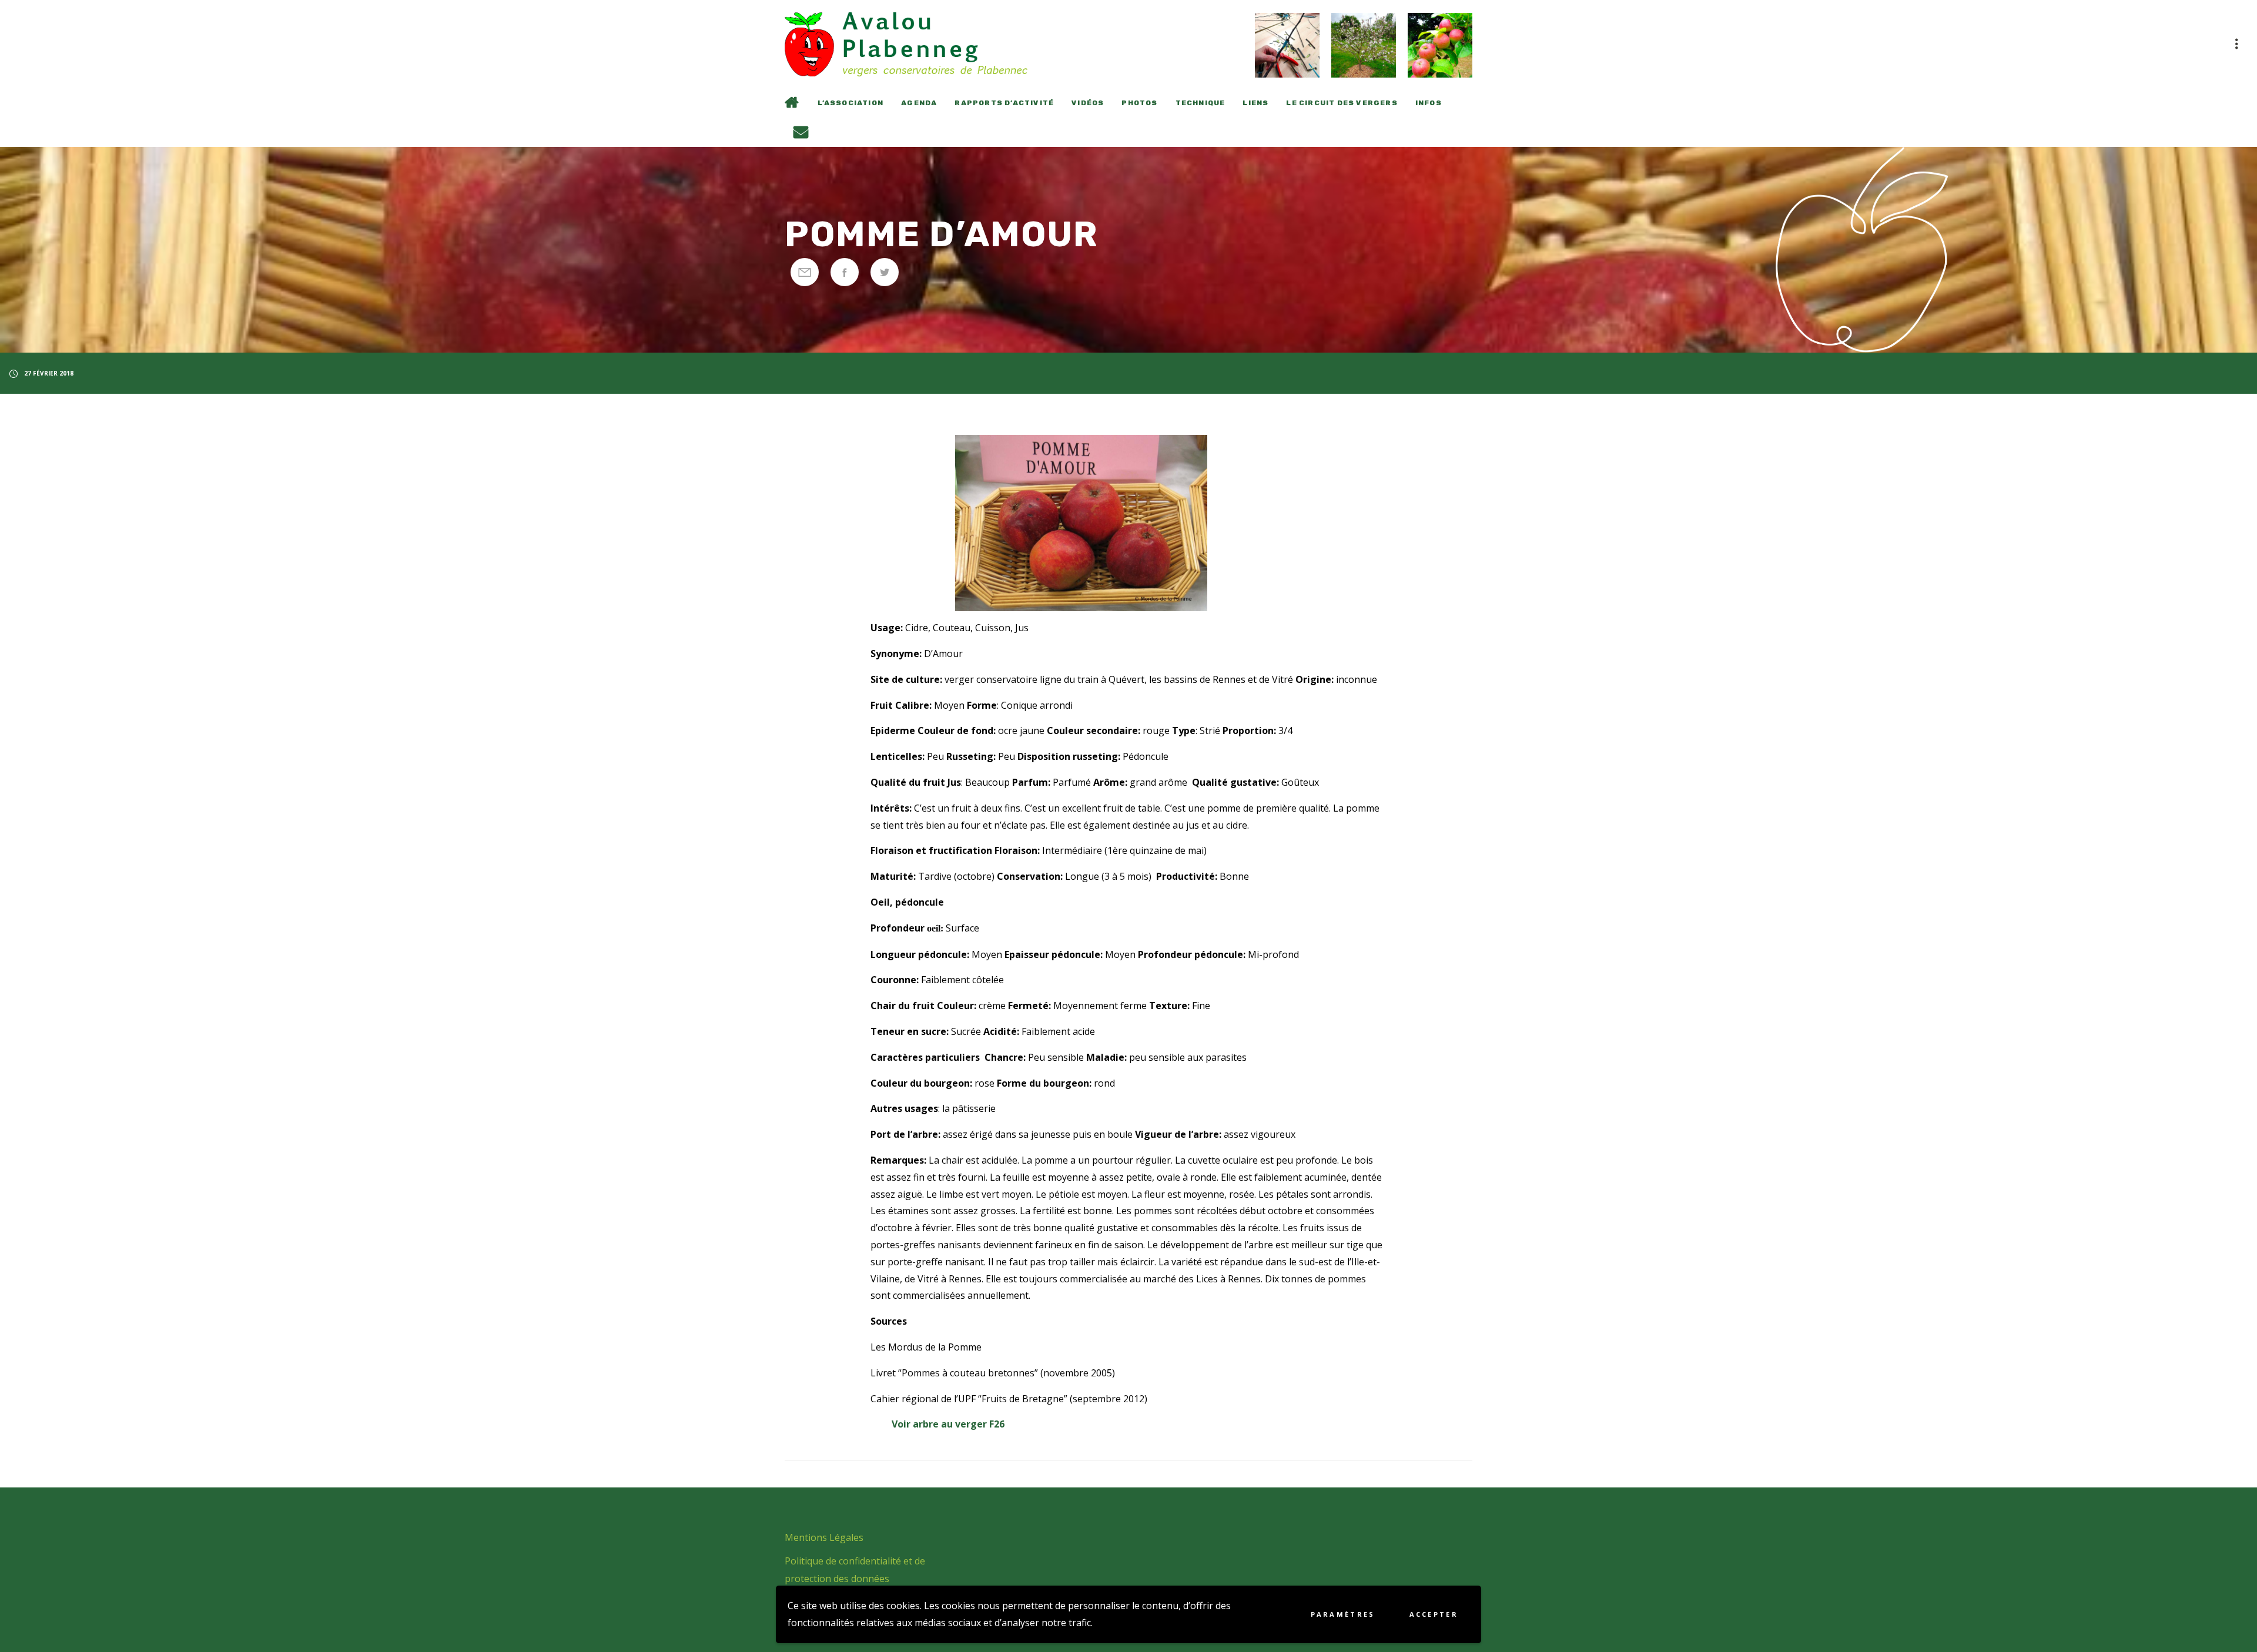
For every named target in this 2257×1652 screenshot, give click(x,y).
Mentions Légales (824, 1537)
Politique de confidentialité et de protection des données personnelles (855, 1579)
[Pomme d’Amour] (805, 272)
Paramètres (1343, 1614)
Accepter (1434, 1614)
